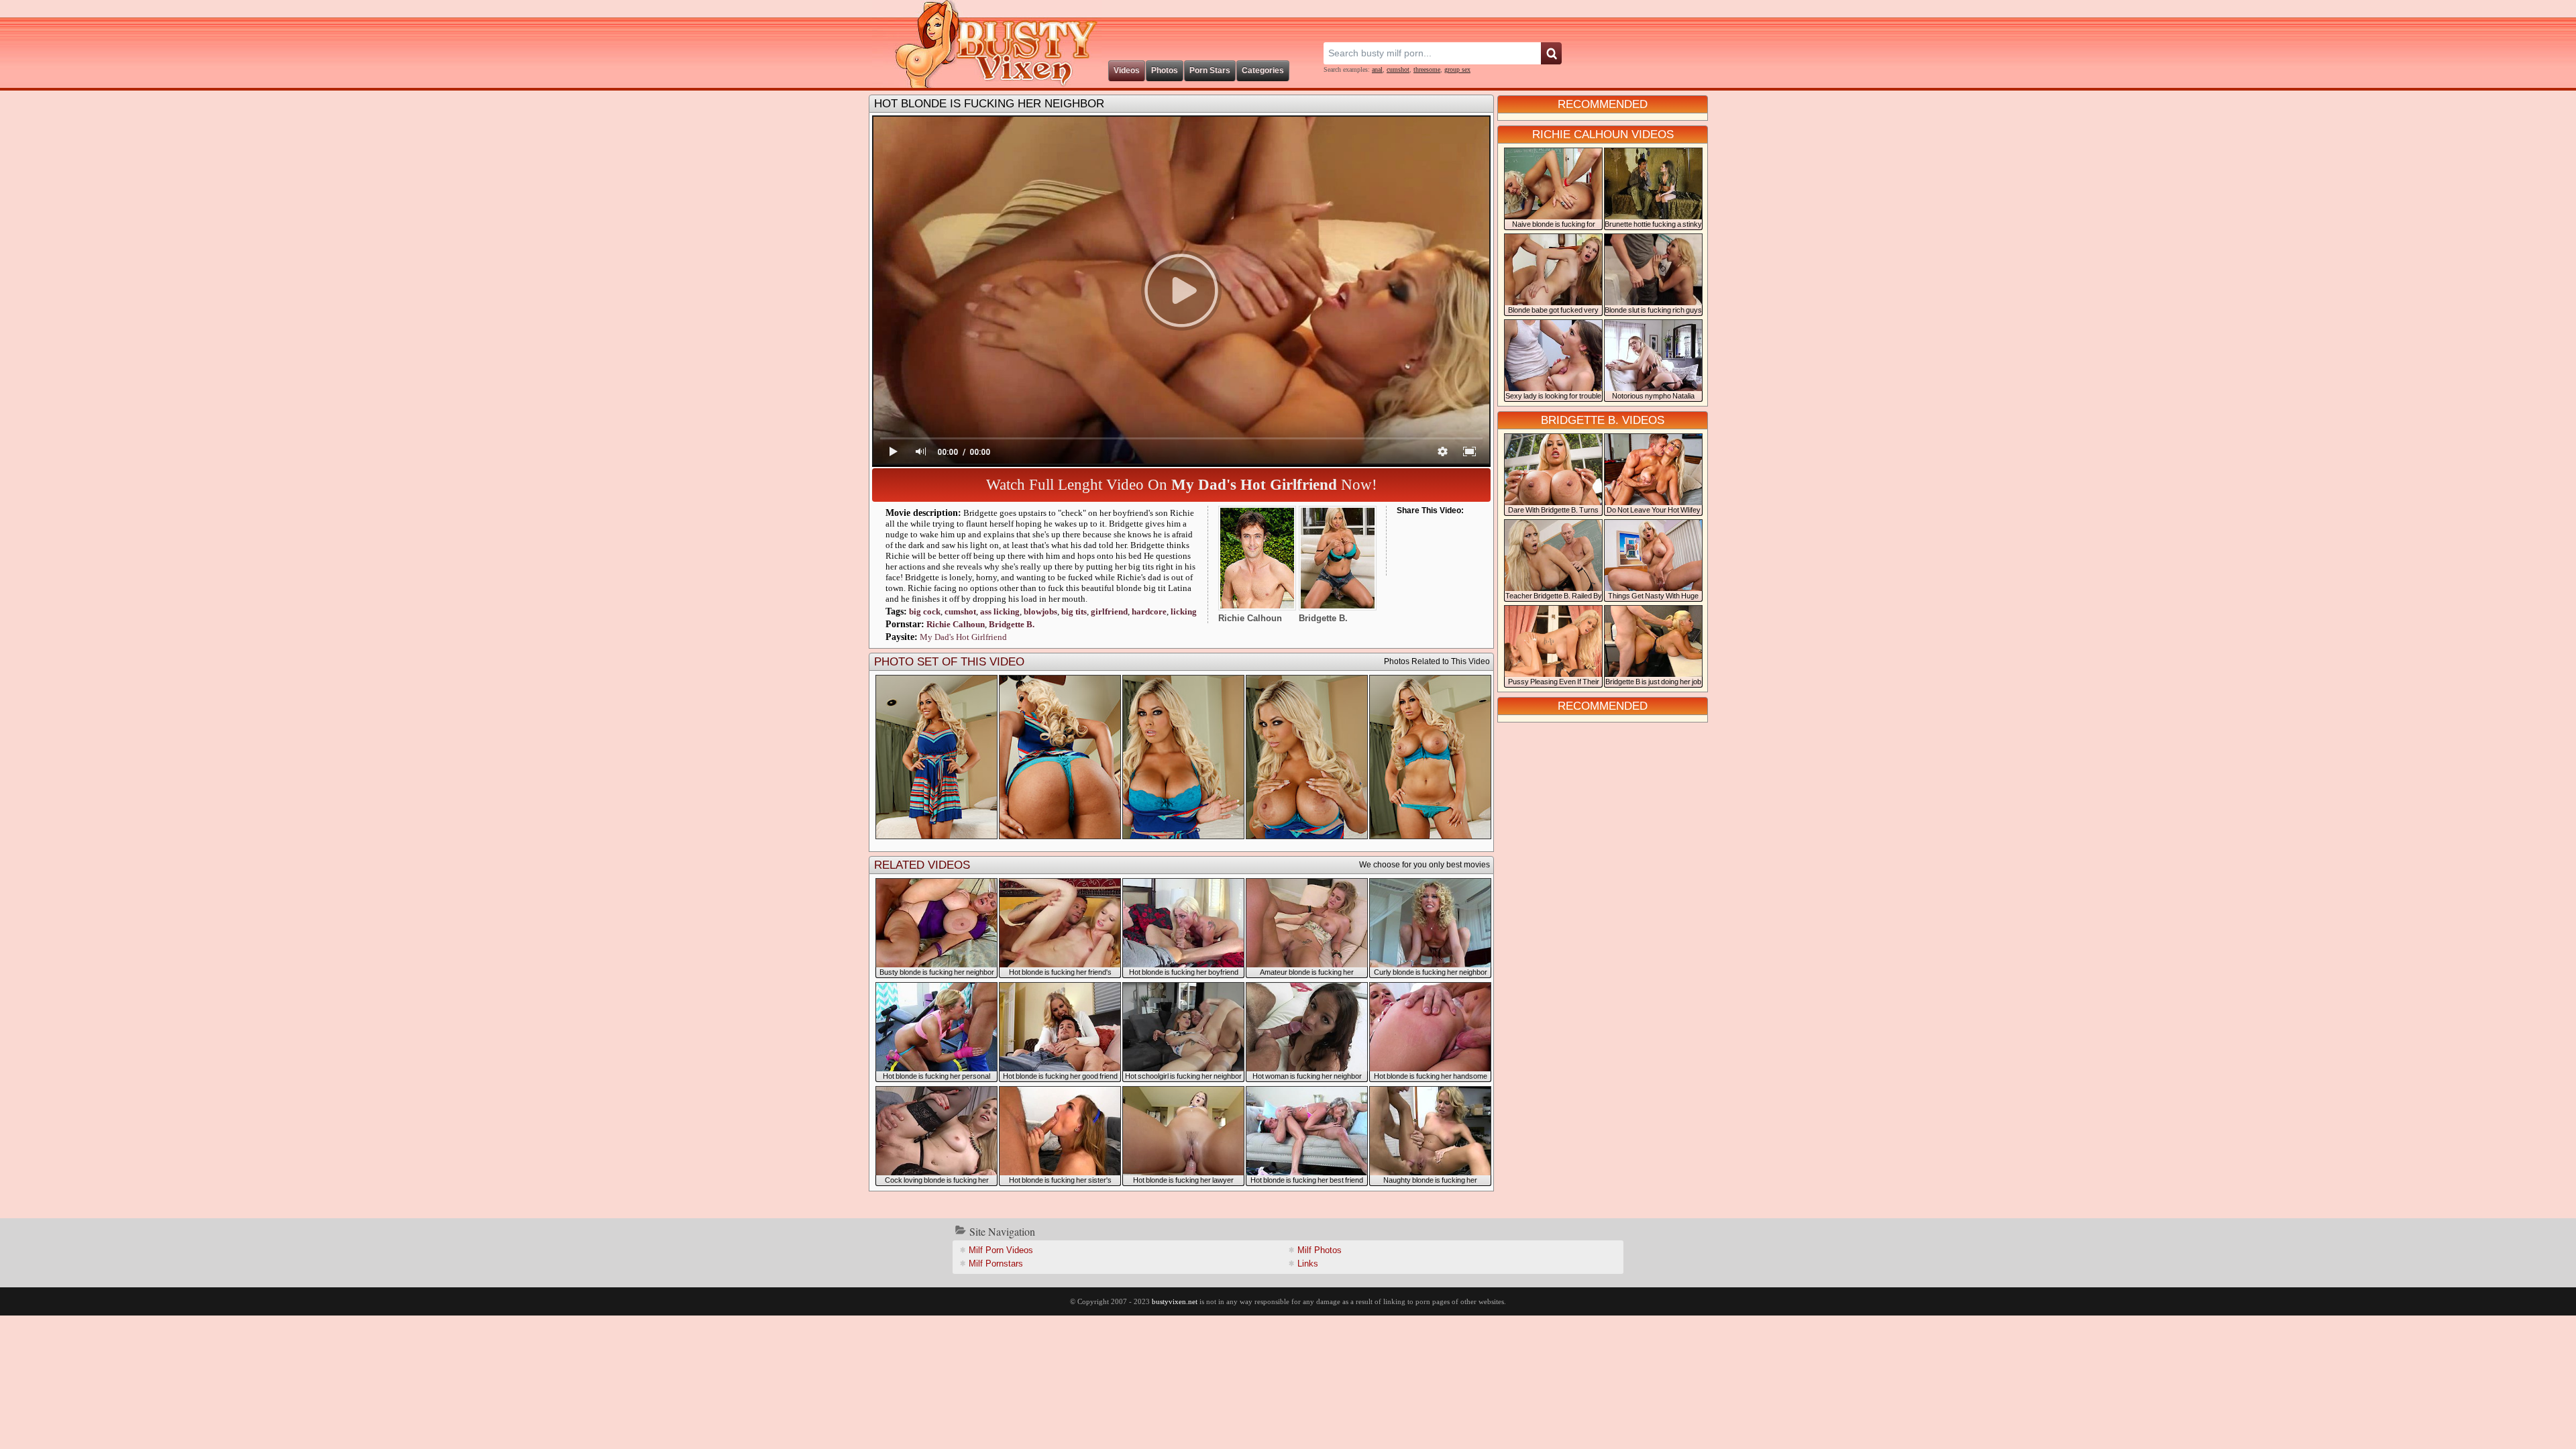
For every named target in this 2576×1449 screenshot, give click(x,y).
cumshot (1398, 69)
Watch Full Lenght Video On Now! (1182, 485)
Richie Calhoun (956, 624)
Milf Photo (1320, 1250)
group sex (1457, 69)
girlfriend (1109, 611)
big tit (1074, 611)
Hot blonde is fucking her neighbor (989, 104)
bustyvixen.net (1175, 1301)
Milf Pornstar (996, 1264)
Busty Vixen (987, 44)
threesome (1427, 69)
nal (1377, 69)
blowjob (1040, 611)
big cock (925, 611)
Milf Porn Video (1001, 1250)
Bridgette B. (1012, 624)
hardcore (1149, 611)
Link (1308, 1264)
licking (1000, 611)
